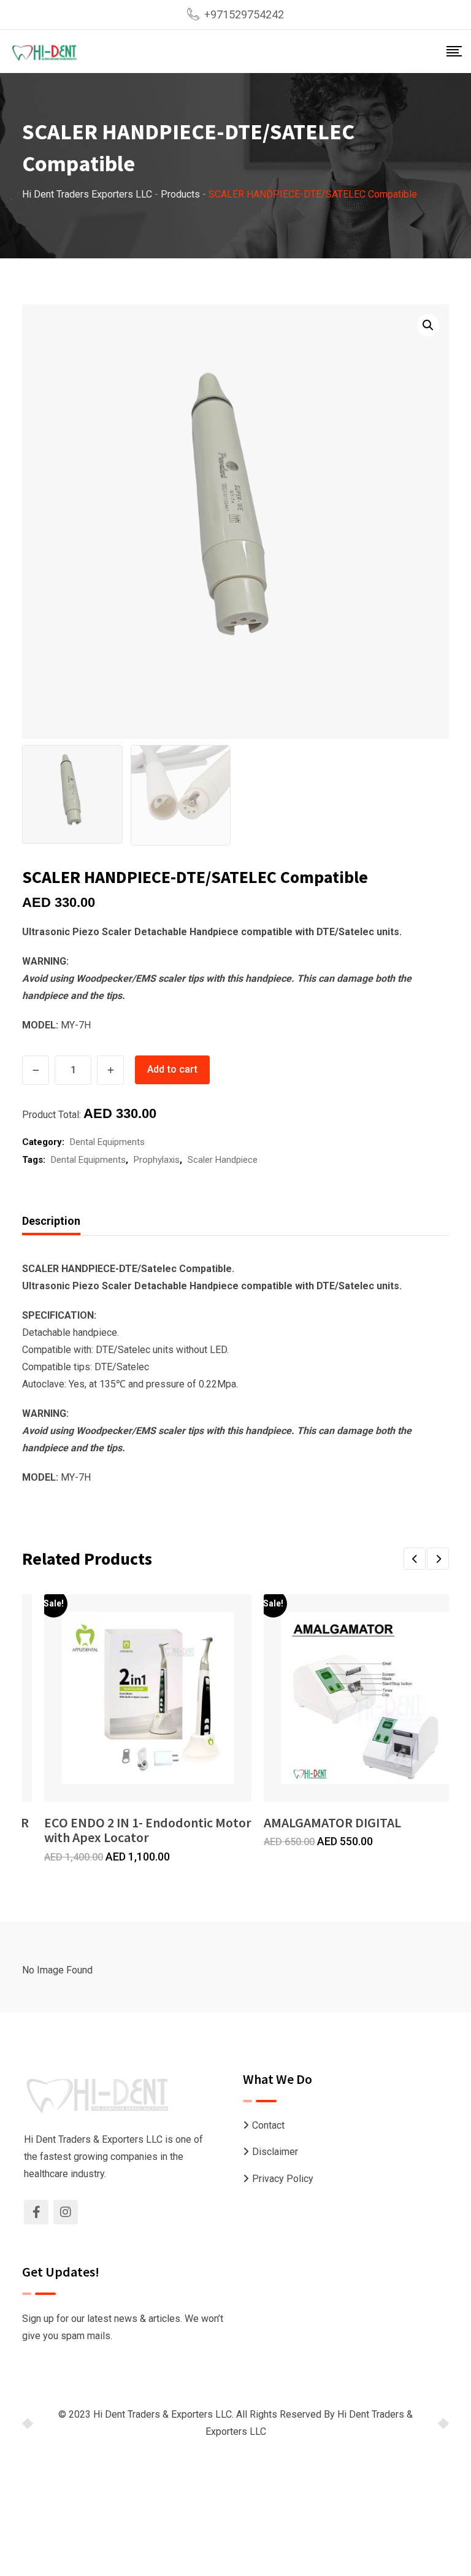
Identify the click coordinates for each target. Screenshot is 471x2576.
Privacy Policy (283, 2179)
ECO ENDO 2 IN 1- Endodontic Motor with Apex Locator (148, 1830)
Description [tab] (51, 1221)
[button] (428, 325)
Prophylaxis (157, 1160)
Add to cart (172, 1069)
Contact (268, 2125)
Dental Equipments (107, 1142)
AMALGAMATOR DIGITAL (332, 1822)
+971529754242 (244, 14)
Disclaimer (275, 2152)
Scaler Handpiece (223, 1160)
